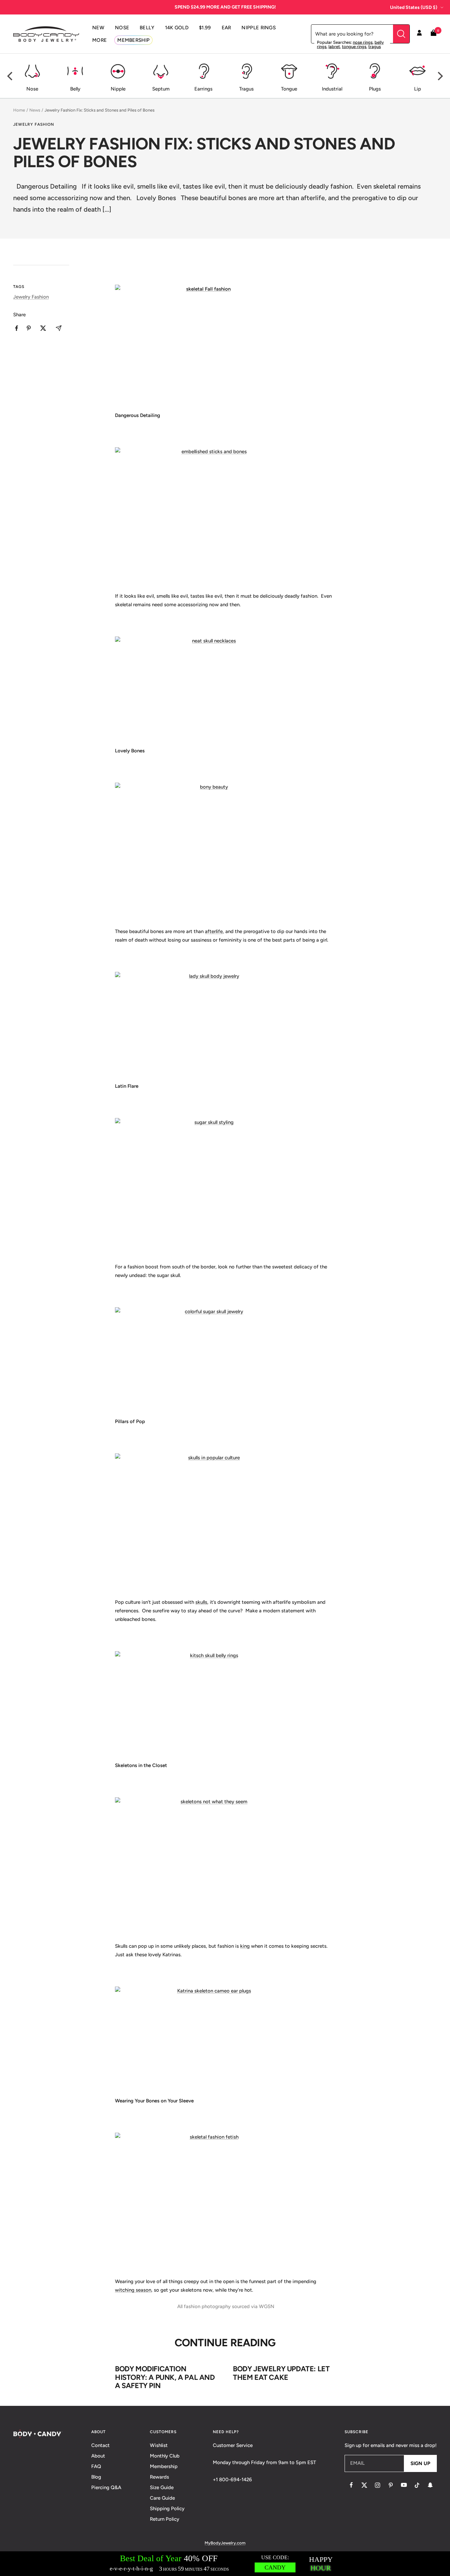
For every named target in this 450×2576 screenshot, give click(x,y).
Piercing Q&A (106, 2487)
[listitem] (17, 328)
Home (19, 110)
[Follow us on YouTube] (404, 2485)
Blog (96, 2477)
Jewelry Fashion (34, 124)
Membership (164, 2466)
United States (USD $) (414, 7)
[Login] (419, 34)
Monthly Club (165, 2456)
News (35, 110)
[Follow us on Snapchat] (430, 2485)
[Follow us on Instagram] (378, 2485)
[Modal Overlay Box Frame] (225, 2564)
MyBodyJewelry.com (225, 2543)
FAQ (96, 2466)
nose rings (363, 42)
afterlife (214, 931)
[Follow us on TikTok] (417, 2485)
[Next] (439, 76)
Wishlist (159, 2445)
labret (334, 47)
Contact (100, 2445)
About (98, 2456)
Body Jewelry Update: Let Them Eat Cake (281, 2373)
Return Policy (165, 2519)
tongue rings (354, 47)
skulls (201, 1602)
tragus (375, 47)
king (245, 1946)
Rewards (159, 2477)
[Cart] (434, 34)
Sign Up (420, 2463)
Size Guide (162, 2487)
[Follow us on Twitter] (364, 2485)
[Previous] (11, 76)
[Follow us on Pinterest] (391, 2485)
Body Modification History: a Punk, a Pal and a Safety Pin (165, 2377)
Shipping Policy (167, 2509)
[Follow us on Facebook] (351, 2485)
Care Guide (162, 2498)
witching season (133, 2290)
